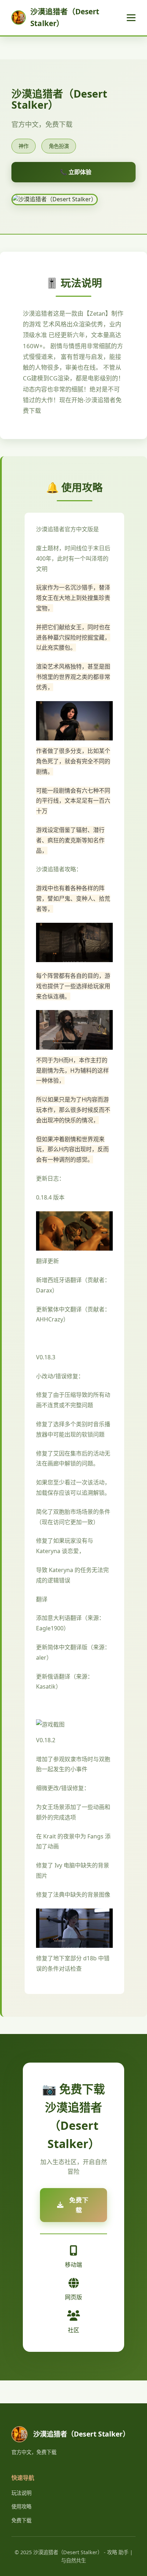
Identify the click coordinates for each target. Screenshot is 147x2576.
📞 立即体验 (76, 172)
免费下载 (21, 2520)
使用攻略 (21, 2506)
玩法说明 (21, 2493)
